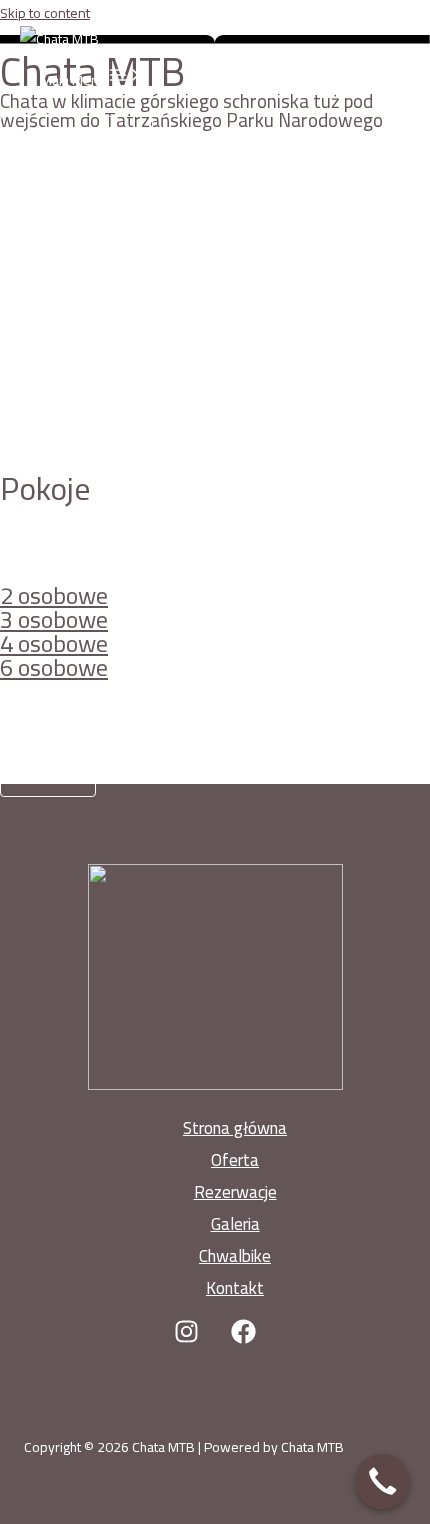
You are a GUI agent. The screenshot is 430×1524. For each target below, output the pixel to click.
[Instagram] (186, 1339)
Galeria (235, 1224)
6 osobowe (54, 667)
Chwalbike (235, 1256)
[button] (76, 142)
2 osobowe (54, 595)
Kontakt (235, 1288)
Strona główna (235, 1128)
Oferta (235, 1160)
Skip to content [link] (45, 13)
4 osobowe (54, 643)
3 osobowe (54, 619)
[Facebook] (243, 1339)
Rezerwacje (235, 1192)
